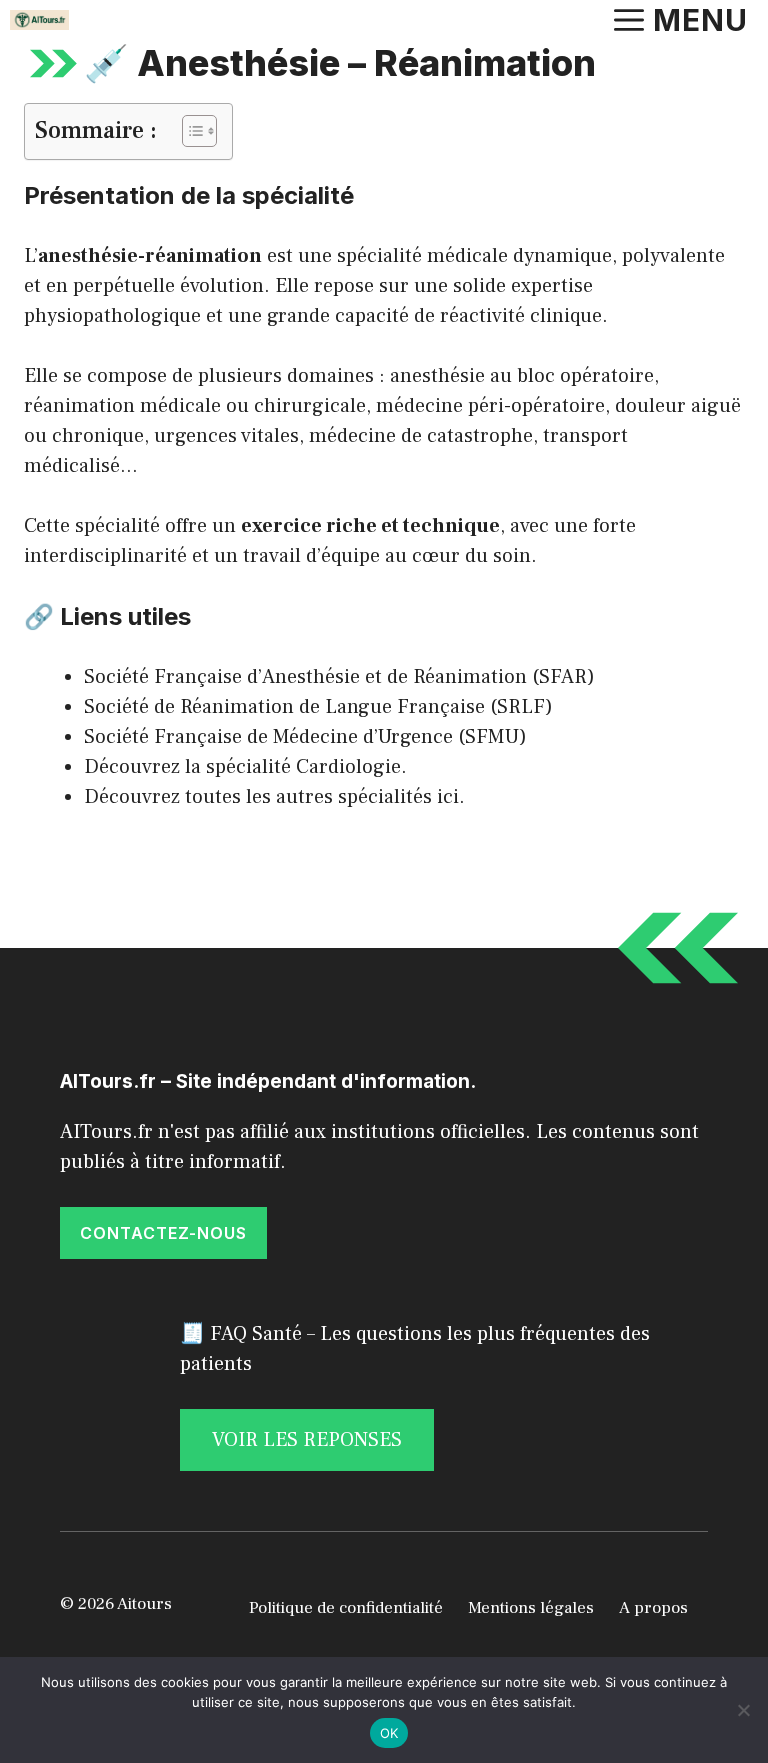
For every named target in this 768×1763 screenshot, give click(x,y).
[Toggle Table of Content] (189, 131)
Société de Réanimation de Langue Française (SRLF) (318, 707)
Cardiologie (348, 767)
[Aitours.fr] (39, 20)
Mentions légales (531, 1608)
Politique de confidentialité (346, 1608)
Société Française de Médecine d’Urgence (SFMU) (305, 737)
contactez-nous (163, 1233)
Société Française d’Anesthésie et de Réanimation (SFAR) (339, 677)
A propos (653, 1608)
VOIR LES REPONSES (307, 1440)
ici (448, 797)
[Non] (743, 1710)
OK (389, 1733)
